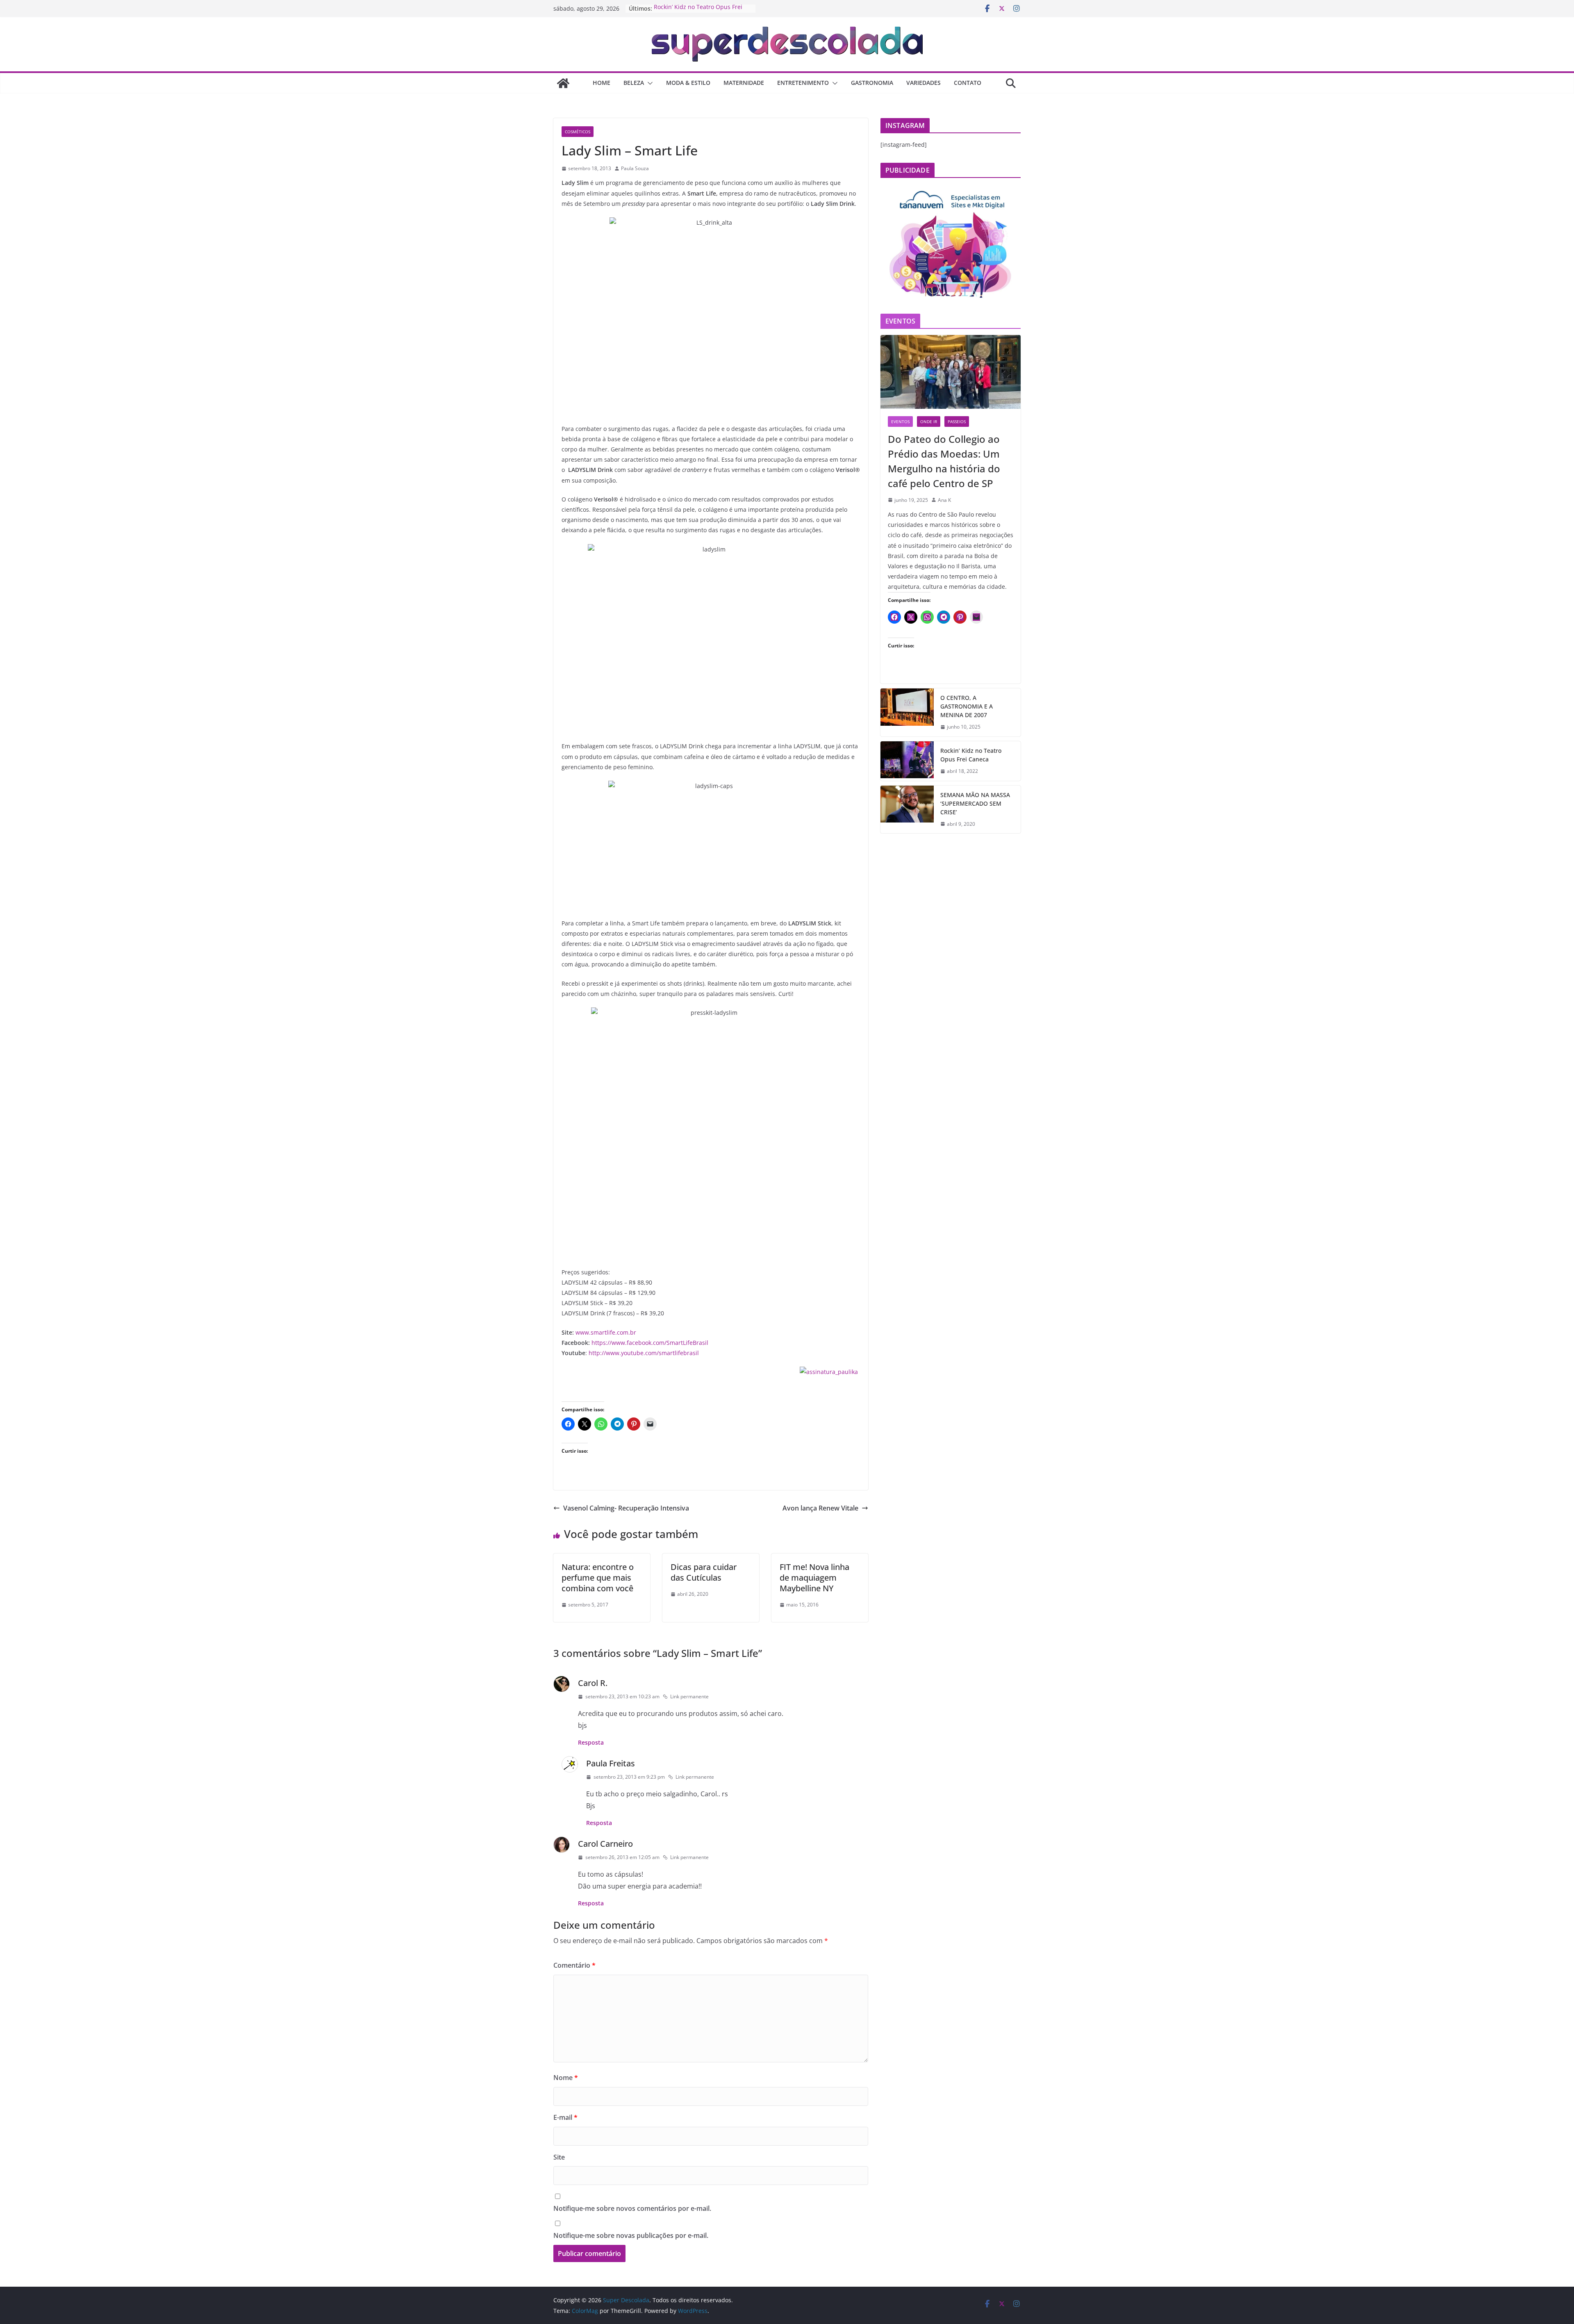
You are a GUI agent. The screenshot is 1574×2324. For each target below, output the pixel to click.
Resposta (591, 1742)
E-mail (565, 2117)
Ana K (944, 500)
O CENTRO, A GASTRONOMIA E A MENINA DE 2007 (967, 706)
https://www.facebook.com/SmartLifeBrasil (650, 1343)
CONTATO (968, 83)
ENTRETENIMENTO (803, 83)
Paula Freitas (611, 1763)
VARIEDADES (923, 83)
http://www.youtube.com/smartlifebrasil (644, 1353)
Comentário (574, 1965)
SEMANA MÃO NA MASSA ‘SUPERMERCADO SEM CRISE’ (975, 803)
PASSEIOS (957, 422)
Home (602, 83)
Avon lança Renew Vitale (820, 1508)
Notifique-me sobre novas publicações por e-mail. (631, 2235)
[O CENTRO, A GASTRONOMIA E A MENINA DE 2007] (907, 712)
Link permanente (689, 1696)
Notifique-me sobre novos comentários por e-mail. (632, 2208)
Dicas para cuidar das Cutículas (704, 1572)
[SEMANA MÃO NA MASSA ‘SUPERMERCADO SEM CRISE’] (907, 810)
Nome (566, 2078)
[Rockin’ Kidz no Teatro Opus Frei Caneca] (907, 761)
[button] (648, 83)
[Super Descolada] (563, 83)
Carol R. (593, 1683)
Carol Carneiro (605, 1844)
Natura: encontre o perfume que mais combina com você (598, 1578)
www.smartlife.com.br (606, 1332)
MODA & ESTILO (688, 83)
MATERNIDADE (744, 83)
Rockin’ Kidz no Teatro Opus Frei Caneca (971, 755)
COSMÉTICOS (578, 132)
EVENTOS (900, 422)
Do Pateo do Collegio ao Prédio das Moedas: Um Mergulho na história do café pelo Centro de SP (944, 461)
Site (559, 2157)
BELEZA (634, 83)
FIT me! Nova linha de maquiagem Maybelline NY (814, 1578)
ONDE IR (929, 422)
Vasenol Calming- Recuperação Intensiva (626, 1508)
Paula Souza (635, 168)
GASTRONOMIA (872, 83)
